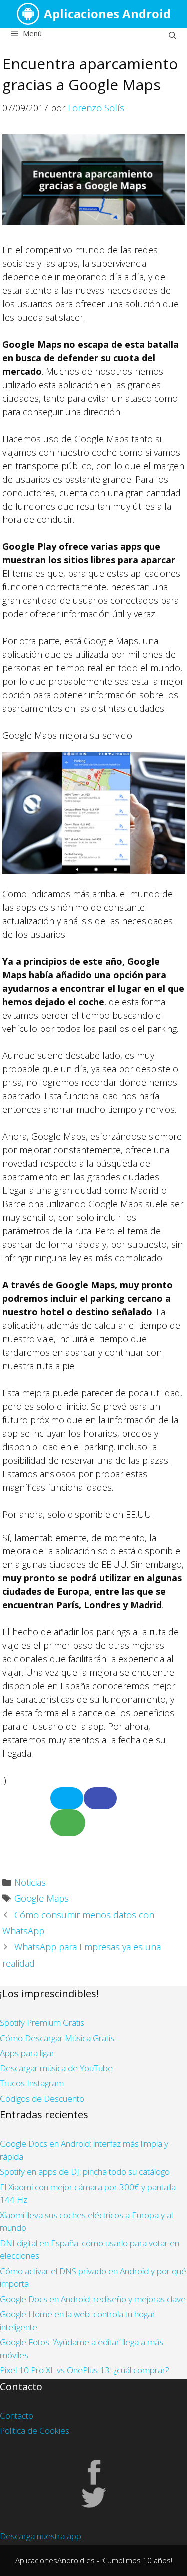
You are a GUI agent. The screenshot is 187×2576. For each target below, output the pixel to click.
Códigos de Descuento (42, 2099)
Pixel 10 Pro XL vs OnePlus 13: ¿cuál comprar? (85, 2370)
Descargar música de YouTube (56, 2068)
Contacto (17, 2415)
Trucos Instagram (32, 2083)
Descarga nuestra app (41, 2536)
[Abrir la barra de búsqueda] (172, 35)
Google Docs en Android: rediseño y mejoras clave (93, 2299)
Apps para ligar (27, 2053)
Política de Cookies (35, 2430)
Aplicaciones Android (107, 14)
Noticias (30, 1882)
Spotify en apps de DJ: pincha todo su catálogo (85, 2172)
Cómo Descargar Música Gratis (57, 2038)
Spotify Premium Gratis (42, 2022)
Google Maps (42, 1898)
